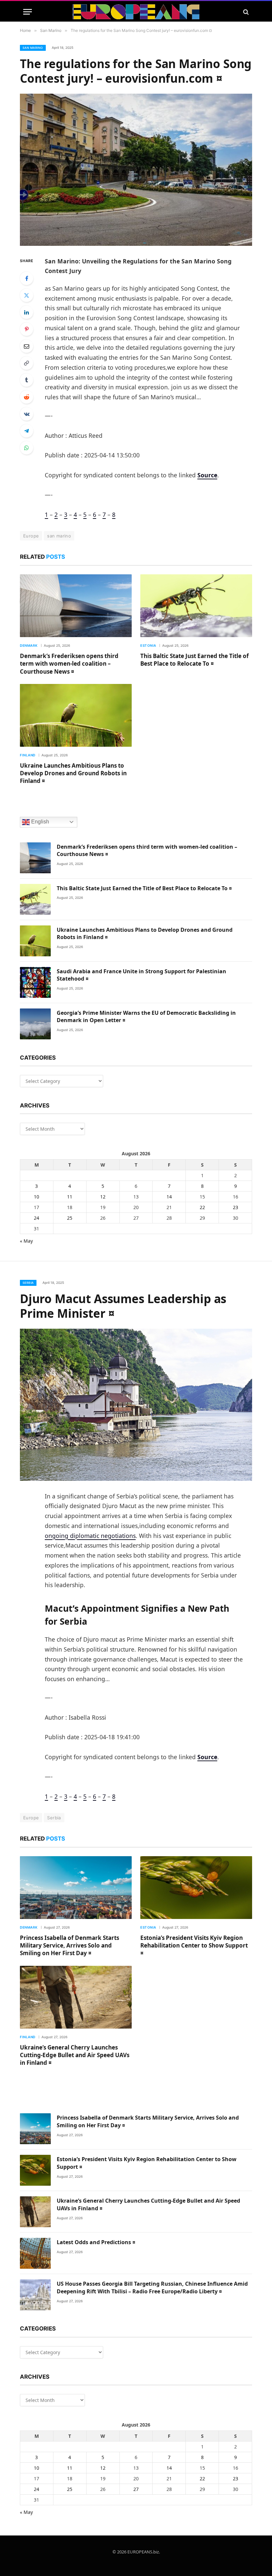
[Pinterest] (27, 329)
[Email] (27, 346)
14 (169, 1197)
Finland (28, 755)
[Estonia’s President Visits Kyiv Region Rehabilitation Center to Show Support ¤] (196, 1888)
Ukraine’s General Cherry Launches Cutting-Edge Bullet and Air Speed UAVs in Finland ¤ (75, 2055)
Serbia (28, 1283)
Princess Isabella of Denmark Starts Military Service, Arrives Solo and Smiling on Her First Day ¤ (69, 1945)
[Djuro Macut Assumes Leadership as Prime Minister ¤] (136, 1405)
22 (202, 1207)
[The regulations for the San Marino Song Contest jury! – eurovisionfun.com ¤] (136, 170)
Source (207, 475)
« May (26, 1241)
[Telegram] (27, 431)
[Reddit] (27, 397)
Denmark (29, 645)
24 (36, 1218)
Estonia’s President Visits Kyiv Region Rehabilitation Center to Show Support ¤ (194, 1945)
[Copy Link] (27, 363)
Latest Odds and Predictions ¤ (96, 2242)
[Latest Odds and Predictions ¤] (35, 2253)
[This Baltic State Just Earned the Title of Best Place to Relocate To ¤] (196, 606)
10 (36, 1197)
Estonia (148, 645)
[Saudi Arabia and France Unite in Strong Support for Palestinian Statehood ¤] (35, 982)
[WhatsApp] (27, 448)
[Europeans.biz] (136, 12)
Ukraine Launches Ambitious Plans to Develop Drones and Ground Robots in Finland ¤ (73, 773)
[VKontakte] (27, 414)
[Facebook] (27, 278)
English (39, 822)
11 (70, 1197)
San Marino (33, 48)
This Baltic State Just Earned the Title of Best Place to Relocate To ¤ (195, 660)
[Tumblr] (27, 380)
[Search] (245, 12)
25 (70, 1218)
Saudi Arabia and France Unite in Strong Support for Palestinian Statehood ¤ (141, 975)
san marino (59, 536)
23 (236, 1207)
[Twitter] (27, 295)
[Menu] (28, 12)
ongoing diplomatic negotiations (90, 1536)
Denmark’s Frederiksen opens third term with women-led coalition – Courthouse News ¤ (69, 664)
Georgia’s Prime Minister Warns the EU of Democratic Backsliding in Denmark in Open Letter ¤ (146, 1017)
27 (136, 2489)
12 (103, 1197)
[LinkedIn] (27, 312)
